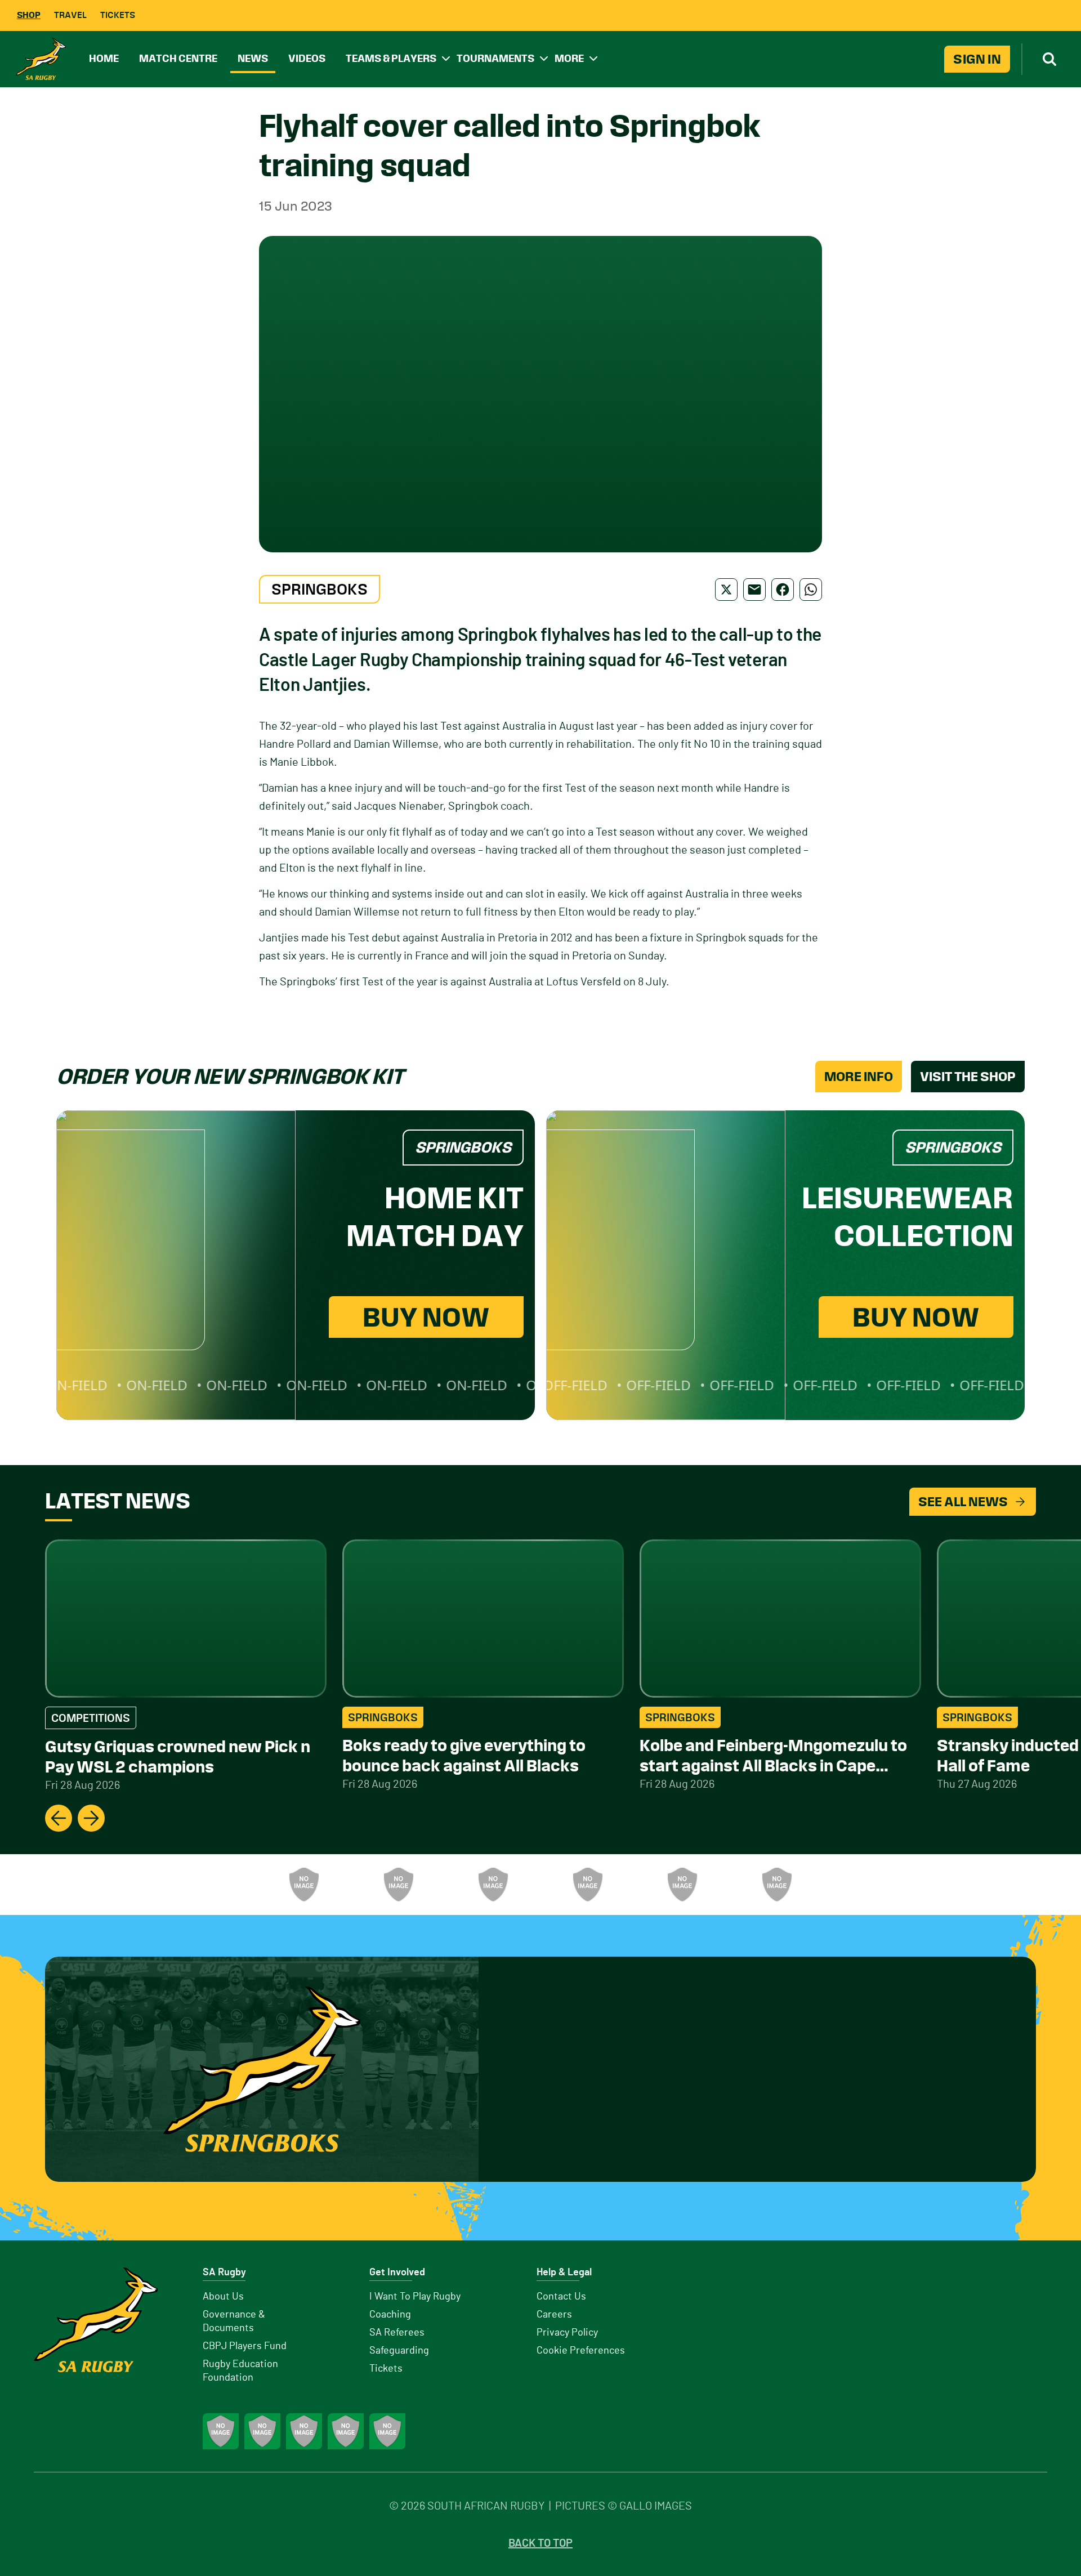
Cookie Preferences (581, 2351)
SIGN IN (977, 59)
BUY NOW (426, 1317)
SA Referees (397, 2333)
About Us (223, 2297)
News (253, 58)
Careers (554, 2315)
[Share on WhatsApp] (811, 590)
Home (104, 58)
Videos (307, 58)
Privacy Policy (567, 2333)
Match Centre (178, 58)
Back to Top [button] (540, 2543)
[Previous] (59, 1818)
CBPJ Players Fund (245, 2346)
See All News (963, 1502)
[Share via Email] (754, 590)
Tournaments (495, 58)
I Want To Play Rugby (415, 2297)
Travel (70, 15)
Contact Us (561, 2297)
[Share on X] (726, 590)
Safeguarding (399, 2351)
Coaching (390, 2315)
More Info (859, 1077)
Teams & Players (391, 58)
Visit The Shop (968, 1077)
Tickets (118, 15)
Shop (29, 15)
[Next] (91, 1818)
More (569, 58)
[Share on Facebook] (783, 590)
